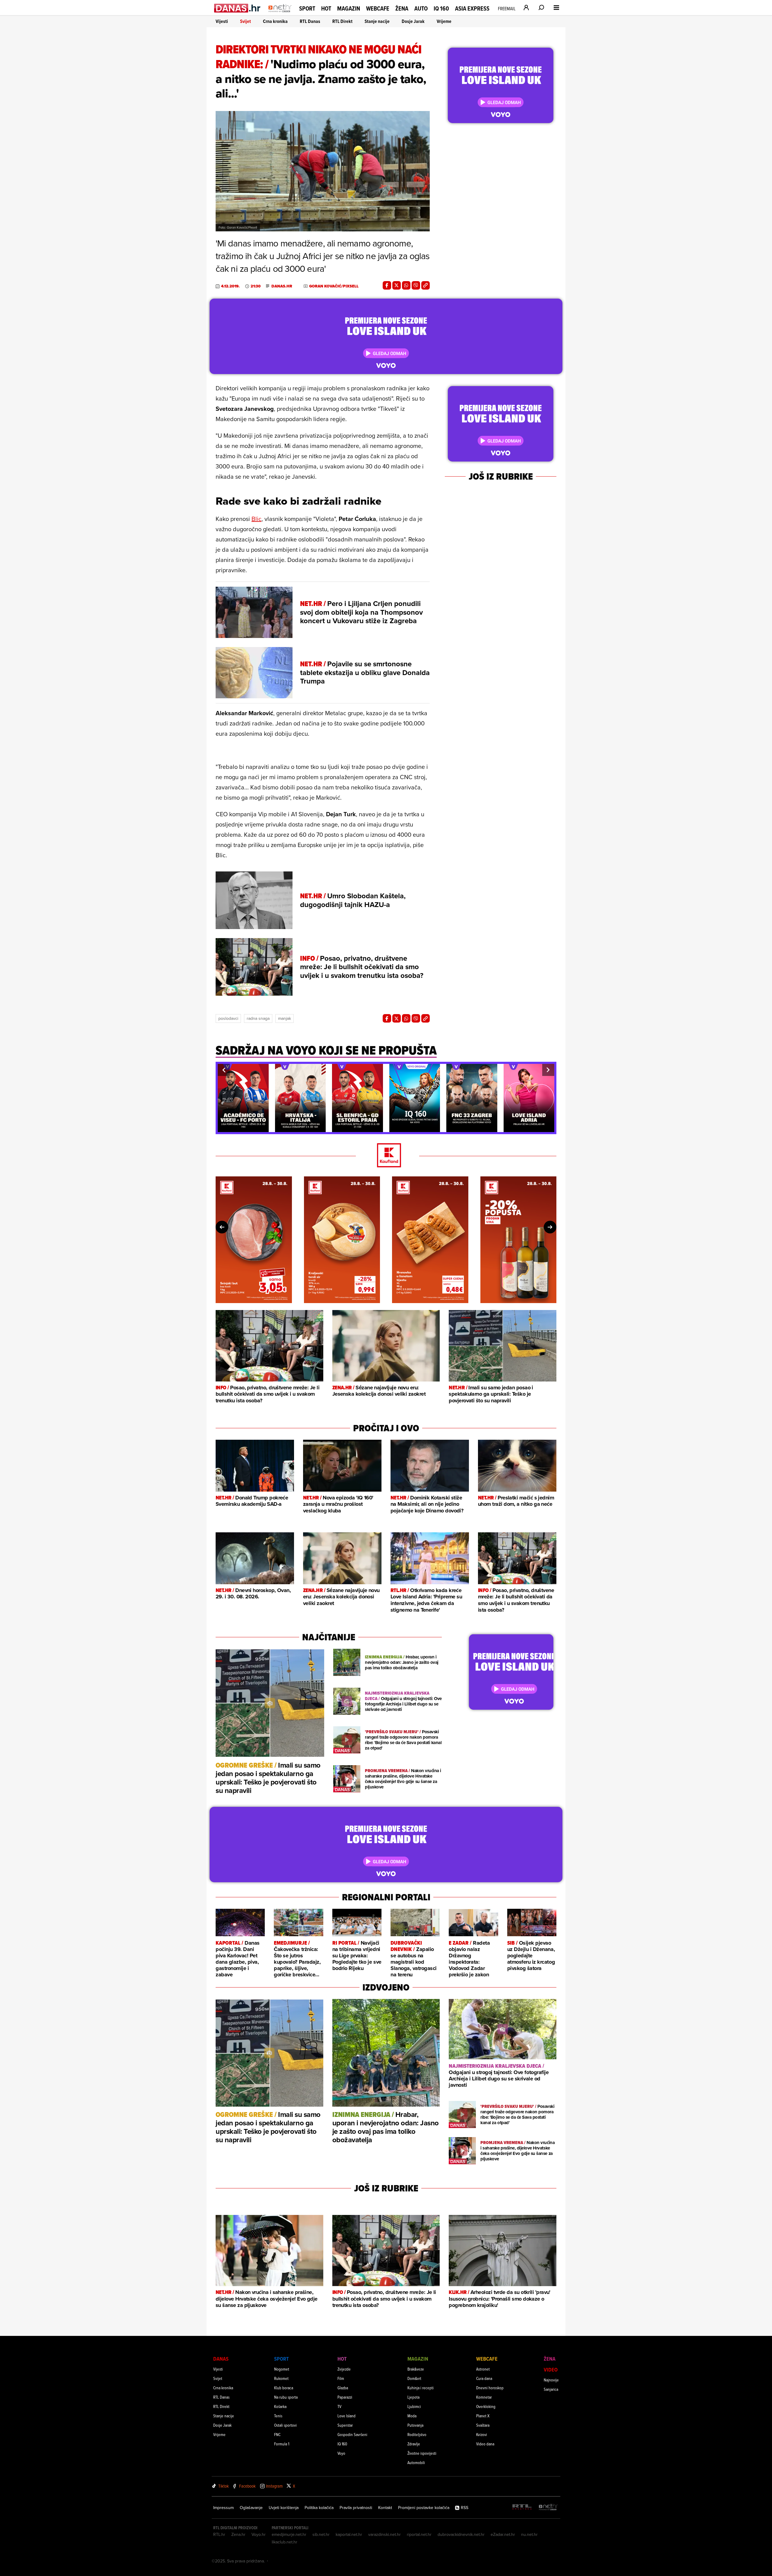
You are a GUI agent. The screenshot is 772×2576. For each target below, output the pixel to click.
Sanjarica (551, 2389)
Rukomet (281, 2378)
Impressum (223, 2508)
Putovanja (415, 2425)
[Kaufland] (386, 1156)
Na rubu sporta (286, 2397)
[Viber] (416, 285)
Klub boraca (284, 2388)
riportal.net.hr (419, 2534)
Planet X (483, 2416)
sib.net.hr (321, 2534)
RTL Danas (310, 21)
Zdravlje (414, 2444)
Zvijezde (344, 2369)
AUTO (421, 9)
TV (339, 2406)
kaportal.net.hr (349, 2534)
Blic (256, 519)
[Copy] (426, 285)
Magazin (349, 8)
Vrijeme (444, 21)
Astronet (483, 2369)
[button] (224, 1070)
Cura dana (484, 2378)
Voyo (341, 2453)
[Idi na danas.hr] (237, 8)
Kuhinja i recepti (421, 2388)
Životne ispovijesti (422, 2453)
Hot (326, 8)
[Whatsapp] (406, 285)
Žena (402, 8)
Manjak (285, 1018)
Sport (307, 8)
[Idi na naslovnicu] (280, 14)
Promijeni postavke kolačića (424, 2508)
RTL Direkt (342, 21)
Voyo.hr (259, 2534)
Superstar (345, 2425)
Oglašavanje (251, 2508)
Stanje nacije (377, 21)
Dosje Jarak (413, 21)
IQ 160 (441, 9)
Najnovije (551, 2380)
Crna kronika (275, 21)
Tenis (278, 2416)
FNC (277, 2434)
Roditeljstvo (417, 2434)
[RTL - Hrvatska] (522, 2507)
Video (551, 2370)
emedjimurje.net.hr (289, 2534)
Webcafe (378, 8)
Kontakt (385, 2508)
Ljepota (413, 2397)
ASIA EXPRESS (472, 9)
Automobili (416, 2462)
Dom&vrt (414, 2378)
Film (341, 2378)
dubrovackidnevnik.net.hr (461, 2534)
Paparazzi (345, 2397)
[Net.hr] (548, 2507)
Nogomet (282, 2369)
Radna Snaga (258, 1018)
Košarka (280, 2406)
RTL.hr (219, 2534)
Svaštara (483, 2425)
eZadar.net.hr (503, 2534)
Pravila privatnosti (356, 2508)
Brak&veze (416, 2369)
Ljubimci (414, 2406)
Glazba (343, 2388)
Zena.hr (238, 2534)
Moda (412, 2416)
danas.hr (282, 286)
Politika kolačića (319, 2508)
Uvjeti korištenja (284, 2508)
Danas (221, 2359)
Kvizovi (482, 2434)
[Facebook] (387, 285)
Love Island (346, 2416)
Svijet (245, 21)
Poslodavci (228, 1018)
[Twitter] (397, 285)
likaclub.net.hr (285, 2542)
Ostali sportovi (285, 2425)
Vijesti (222, 21)
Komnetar (484, 2397)
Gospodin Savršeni (352, 2434)
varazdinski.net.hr (384, 2534)
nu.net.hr (529, 2534)
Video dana (485, 2444)
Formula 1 (282, 2444)
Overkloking (486, 2406)
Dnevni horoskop (490, 2388)
